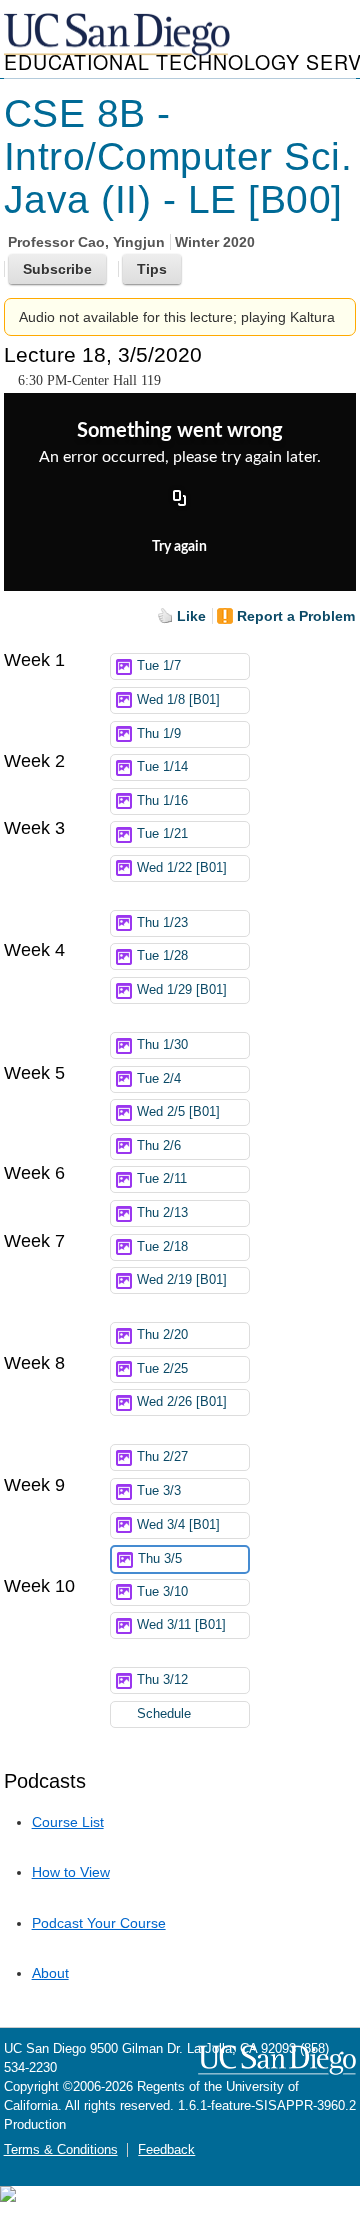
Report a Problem (296, 616)
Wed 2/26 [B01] (182, 1402)
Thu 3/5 (160, 1559)
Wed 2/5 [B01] (178, 1112)
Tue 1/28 (162, 956)
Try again (179, 547)
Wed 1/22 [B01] (182, 868)
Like (191, 616)
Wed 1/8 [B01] (178, 700)
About (50, 1973)
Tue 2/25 (162, 1369)
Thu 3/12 (162, 1680)
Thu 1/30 (162, 1045)
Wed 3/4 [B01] (178, 1525)
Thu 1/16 (162, 801)
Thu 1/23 (162, 923)
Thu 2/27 (162, 1457)
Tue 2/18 (162, 1247)
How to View (71, 1872)
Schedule (164, 1714)
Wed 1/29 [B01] (182, 990)
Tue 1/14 (162, 767)
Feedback (166, 2150)
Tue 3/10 (162, 1592)
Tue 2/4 (159, 1079)
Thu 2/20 (162, 1335)
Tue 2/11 (162, 1179)
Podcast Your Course (99, 1923)
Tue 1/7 (159, 666)
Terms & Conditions (61, 2150)
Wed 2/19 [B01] (182, 1280)
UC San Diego (119, 35)
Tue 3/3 (159, 1491)
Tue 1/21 (162, 834)
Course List (68, 1822)
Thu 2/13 (162, 1213)
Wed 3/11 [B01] (181, 1625)
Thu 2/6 (159, 1146)
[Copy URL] (180, 500)
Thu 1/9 (159, 734)
